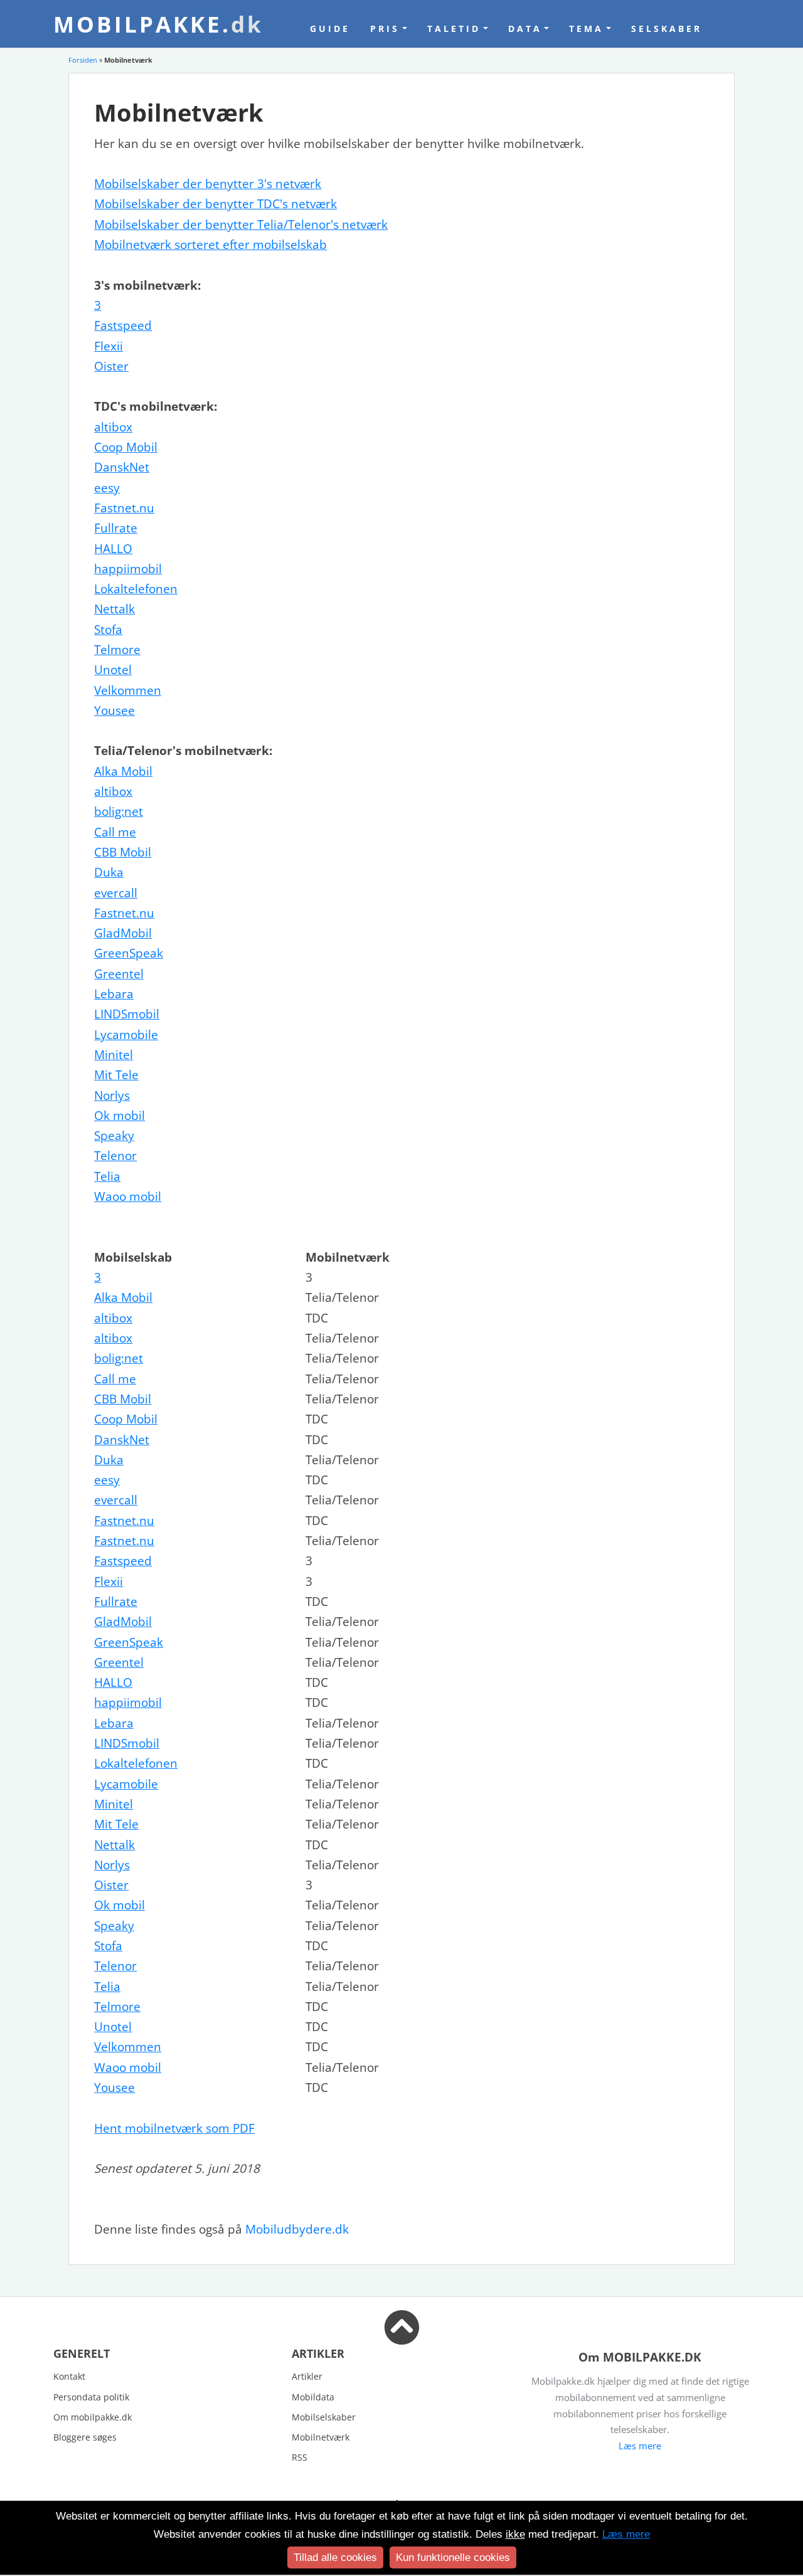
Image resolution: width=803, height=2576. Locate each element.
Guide (330, 29)
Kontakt (69, 2376)
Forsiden (83, 60)
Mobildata (313, 2397)
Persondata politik (91, 2397)
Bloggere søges (85, 2437)
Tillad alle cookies (335, 2558)
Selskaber (667, 29)
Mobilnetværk (321, 2437)
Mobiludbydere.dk (297, 2229)
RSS (300, 2457)
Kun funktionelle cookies (453, 2558)
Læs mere (640, 2446)
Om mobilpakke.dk (93, 2417)
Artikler (307, 2376)
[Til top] (402, 2336)
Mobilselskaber (324, 2417)
